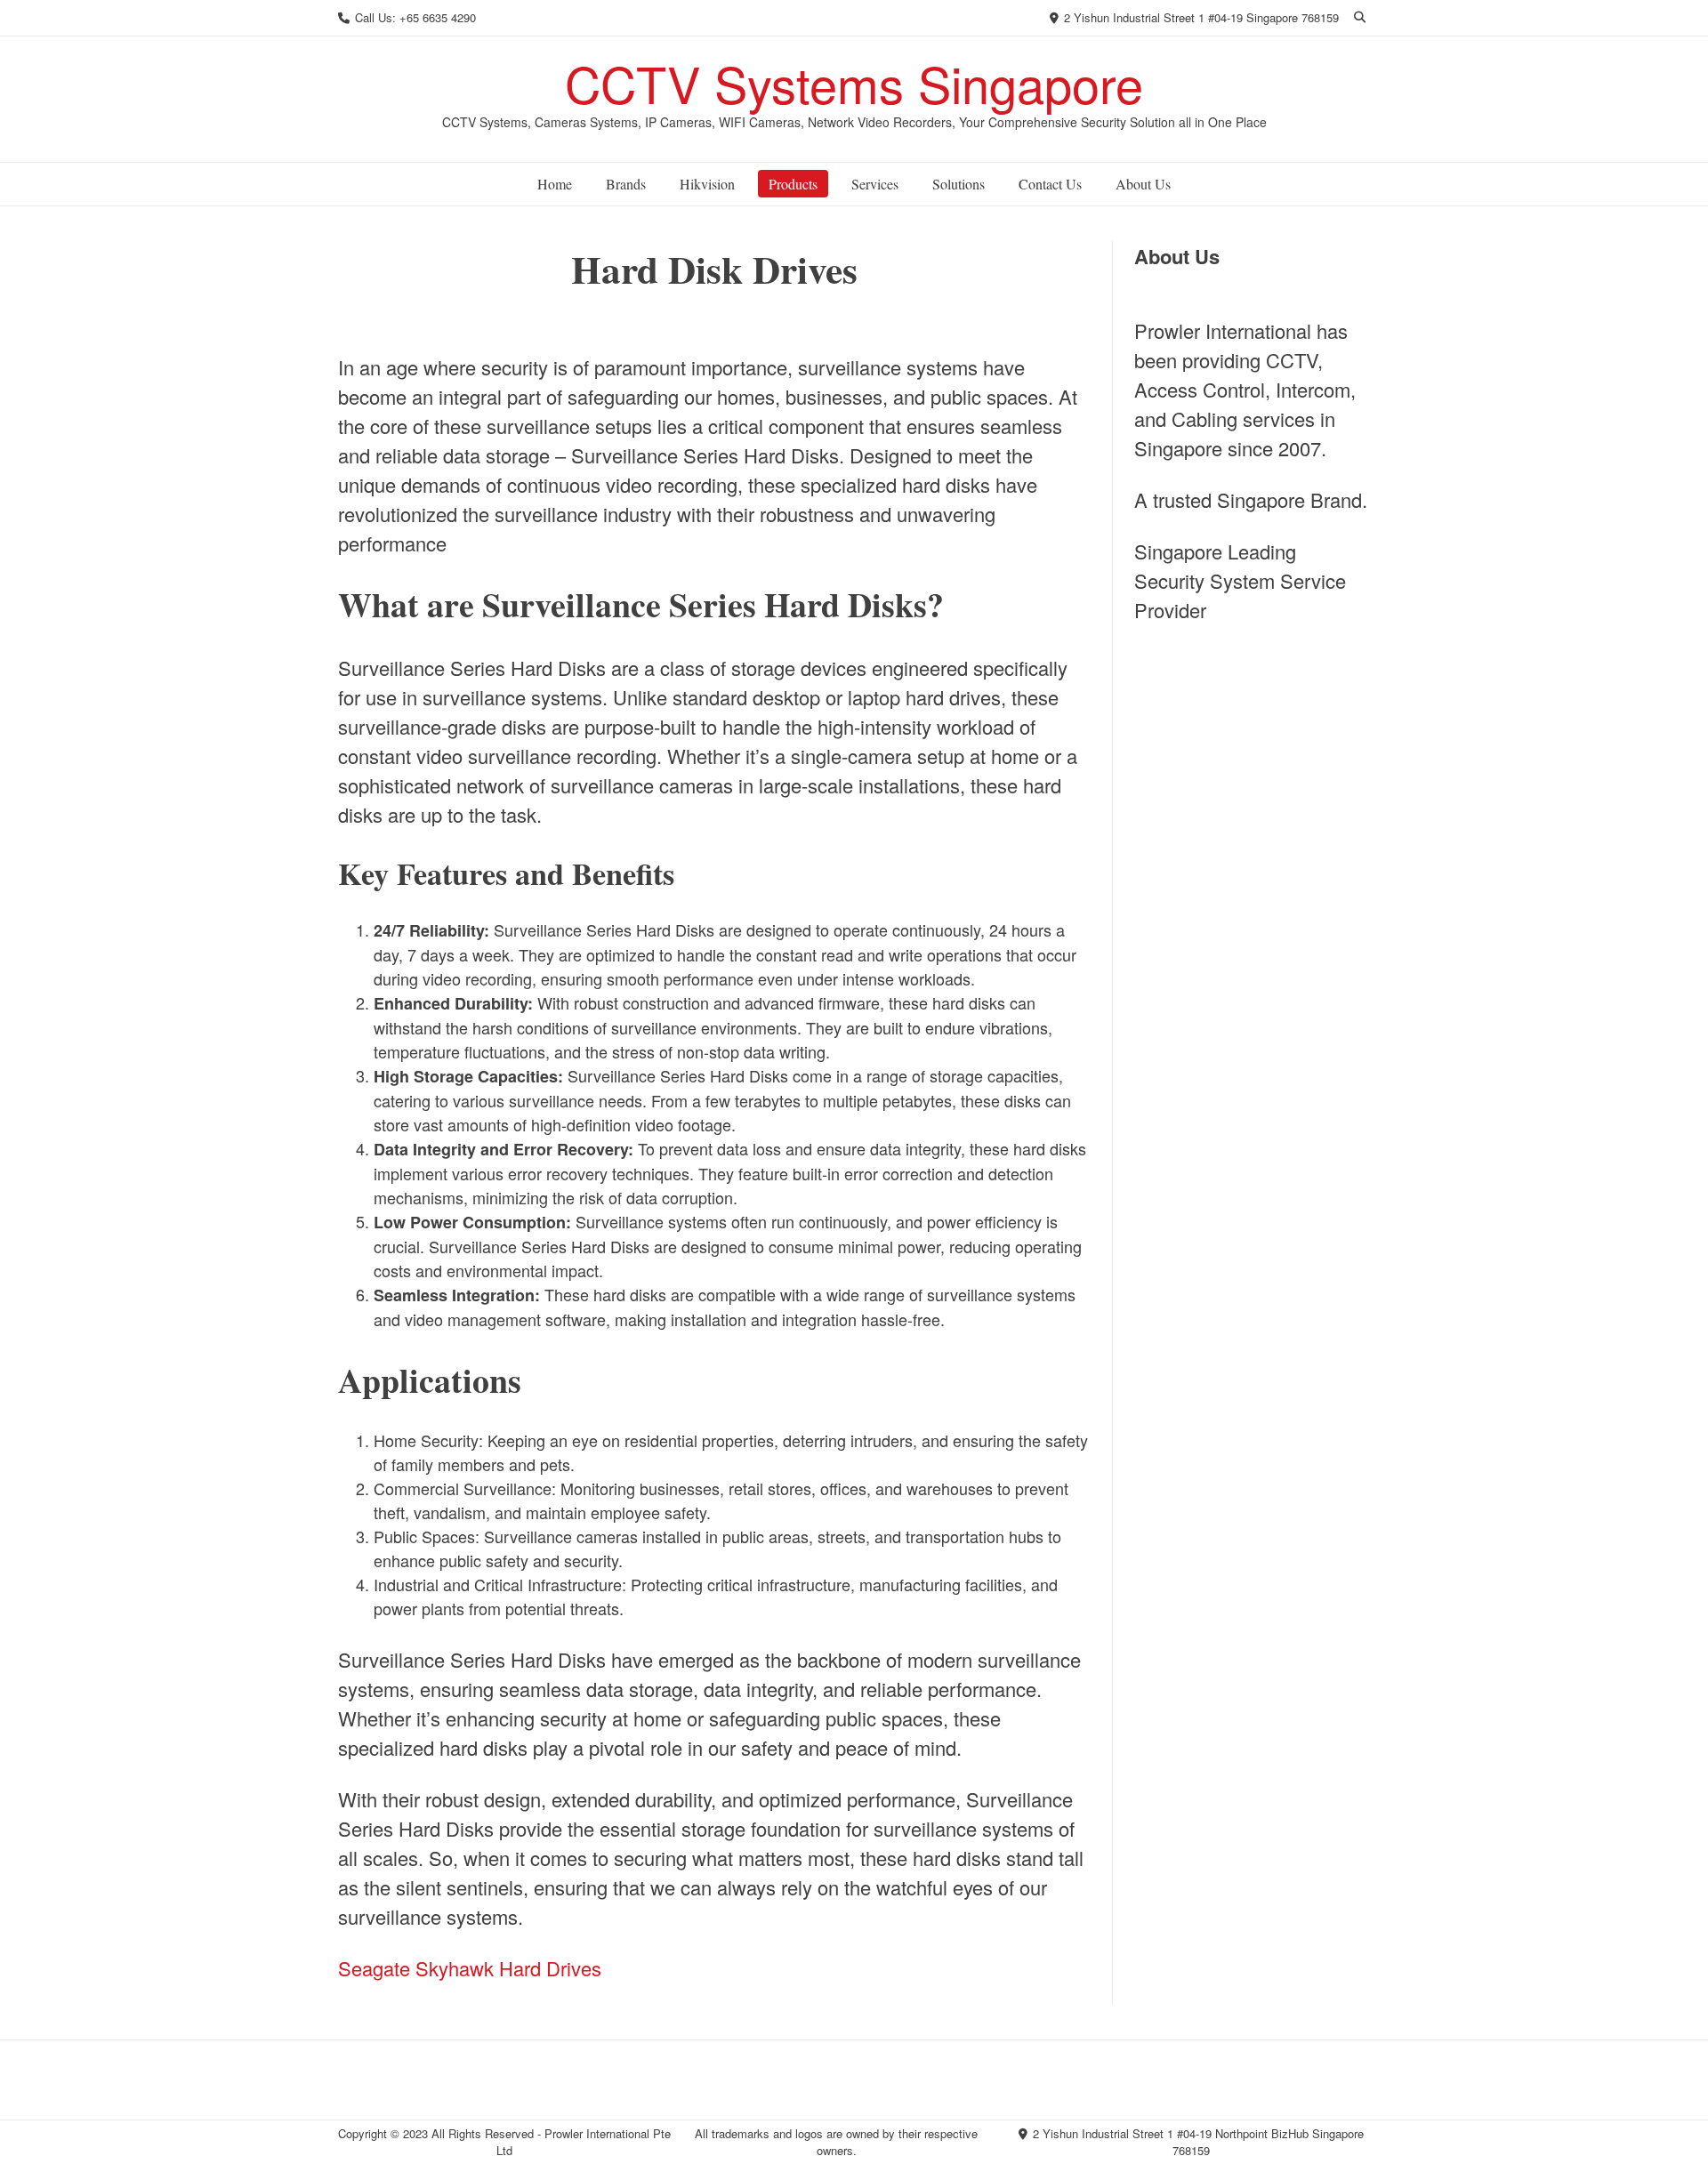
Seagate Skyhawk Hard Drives (470, 1968)
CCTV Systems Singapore (854, 83)
